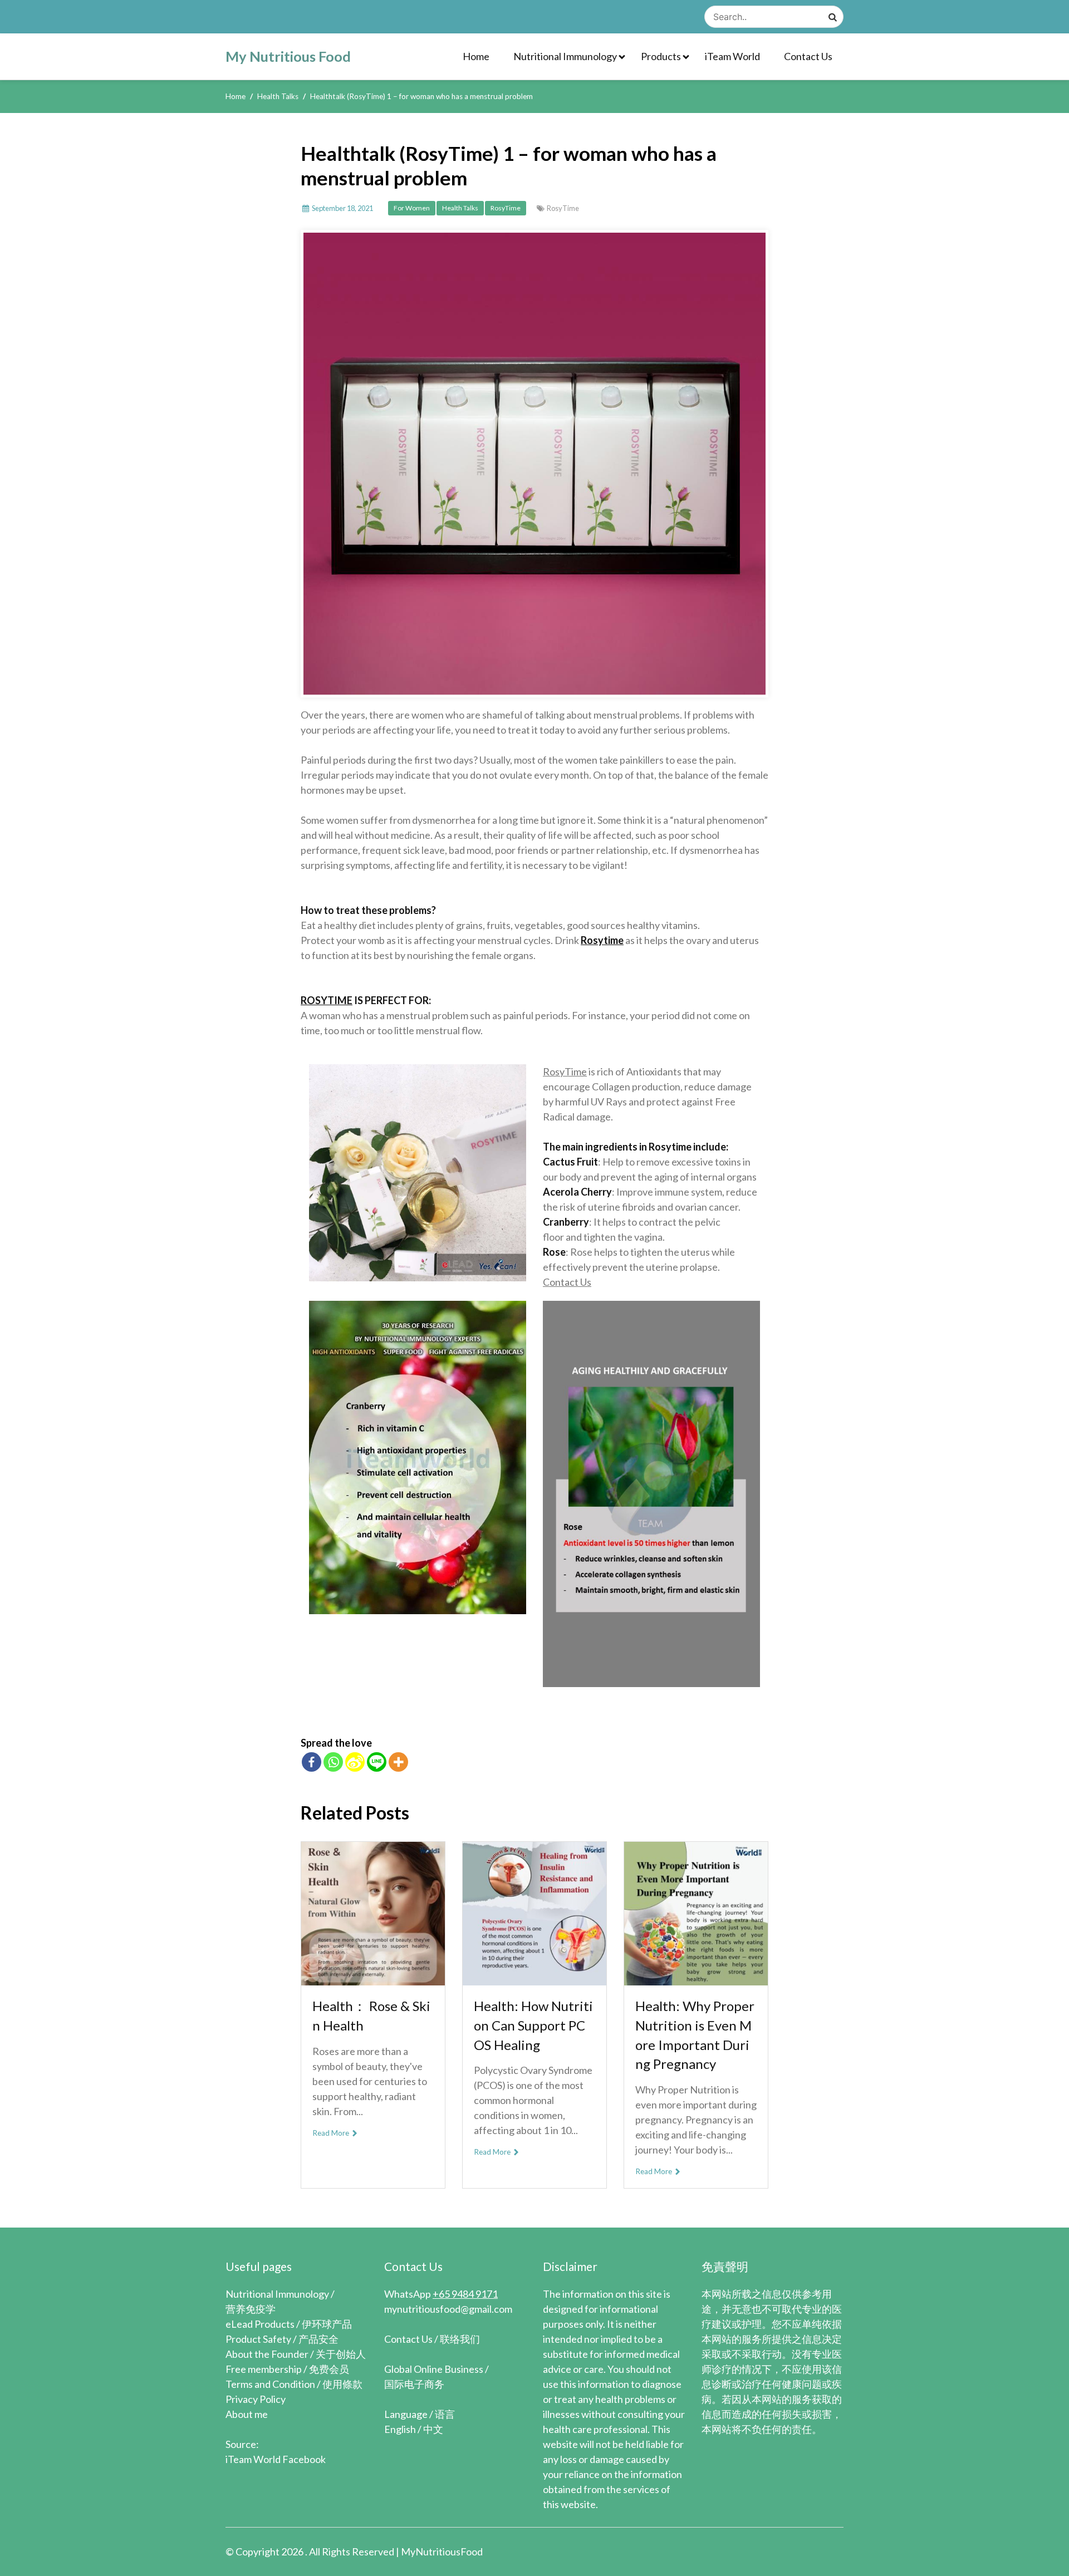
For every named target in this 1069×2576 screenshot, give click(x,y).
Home (476, 56)
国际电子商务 (414, 2384)
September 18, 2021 (342, 208)
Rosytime (602, 940)
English (400, 2429)
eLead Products (260, 2324)
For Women (412, 208)
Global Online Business (434, 2369)
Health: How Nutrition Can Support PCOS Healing (533, 2025)
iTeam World (732, 56)
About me (247, 2414)
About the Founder (267, 2354)
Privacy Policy (256, 2399)
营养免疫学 (251, 2309)
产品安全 (318, 2339)
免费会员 (329, 2369)
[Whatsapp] (333, 1762)
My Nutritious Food (288, 56)
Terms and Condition (270, 2384)
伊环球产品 (327, 2324)
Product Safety (258, 2339)
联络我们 (460, 2339)
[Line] (377, 1762)
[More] (398, 1762)
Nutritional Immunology (565, 56)
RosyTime (506, 208)
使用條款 (342, 2384)
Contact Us (808, 56)
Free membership (264, 2369)
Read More (332, 2133)
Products (661, 56)
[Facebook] (312, 1762)
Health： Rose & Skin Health (371, 2015)
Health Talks (460, 208)
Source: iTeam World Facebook (276, 2452)
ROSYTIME (327, 1000)
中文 (433, 2429)
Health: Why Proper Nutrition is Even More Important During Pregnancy (695, 2035)
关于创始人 (341, 2354)
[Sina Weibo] (355, 1762)
